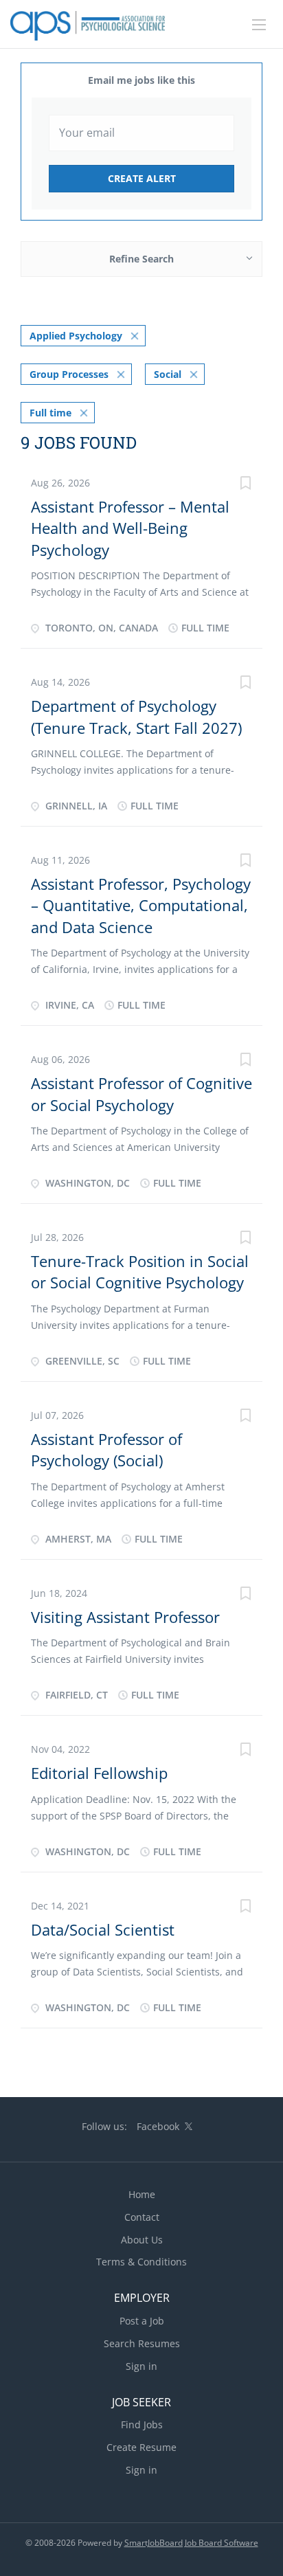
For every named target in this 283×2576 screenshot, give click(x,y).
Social (168, 374)
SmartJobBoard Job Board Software (191, 2543)
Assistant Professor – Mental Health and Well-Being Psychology (130, 528)
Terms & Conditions (141, 2262)
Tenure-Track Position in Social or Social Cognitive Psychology (140, 1272)
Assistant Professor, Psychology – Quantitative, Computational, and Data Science (141, 905)
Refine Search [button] (141, 259)
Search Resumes (142, 2343)
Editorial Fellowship (99, 1773)
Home (142, 2194)
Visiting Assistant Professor (125, 1617)
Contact (142, 2217)
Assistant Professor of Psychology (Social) (106, 1449)
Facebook (158, 2126)
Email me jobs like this (141, 80)
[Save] (245, 485)
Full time (50, 413)
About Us (142, 2240)
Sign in (141, 2366)
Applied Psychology (76, 336)
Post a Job (142, 2321)
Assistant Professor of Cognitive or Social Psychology (141, 1094)
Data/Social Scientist (103, 1929)
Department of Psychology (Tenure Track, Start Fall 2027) (136, 716)
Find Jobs (142, 2424)
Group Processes (69, 374)
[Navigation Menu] (259, 25)
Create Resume (141, 2447)
